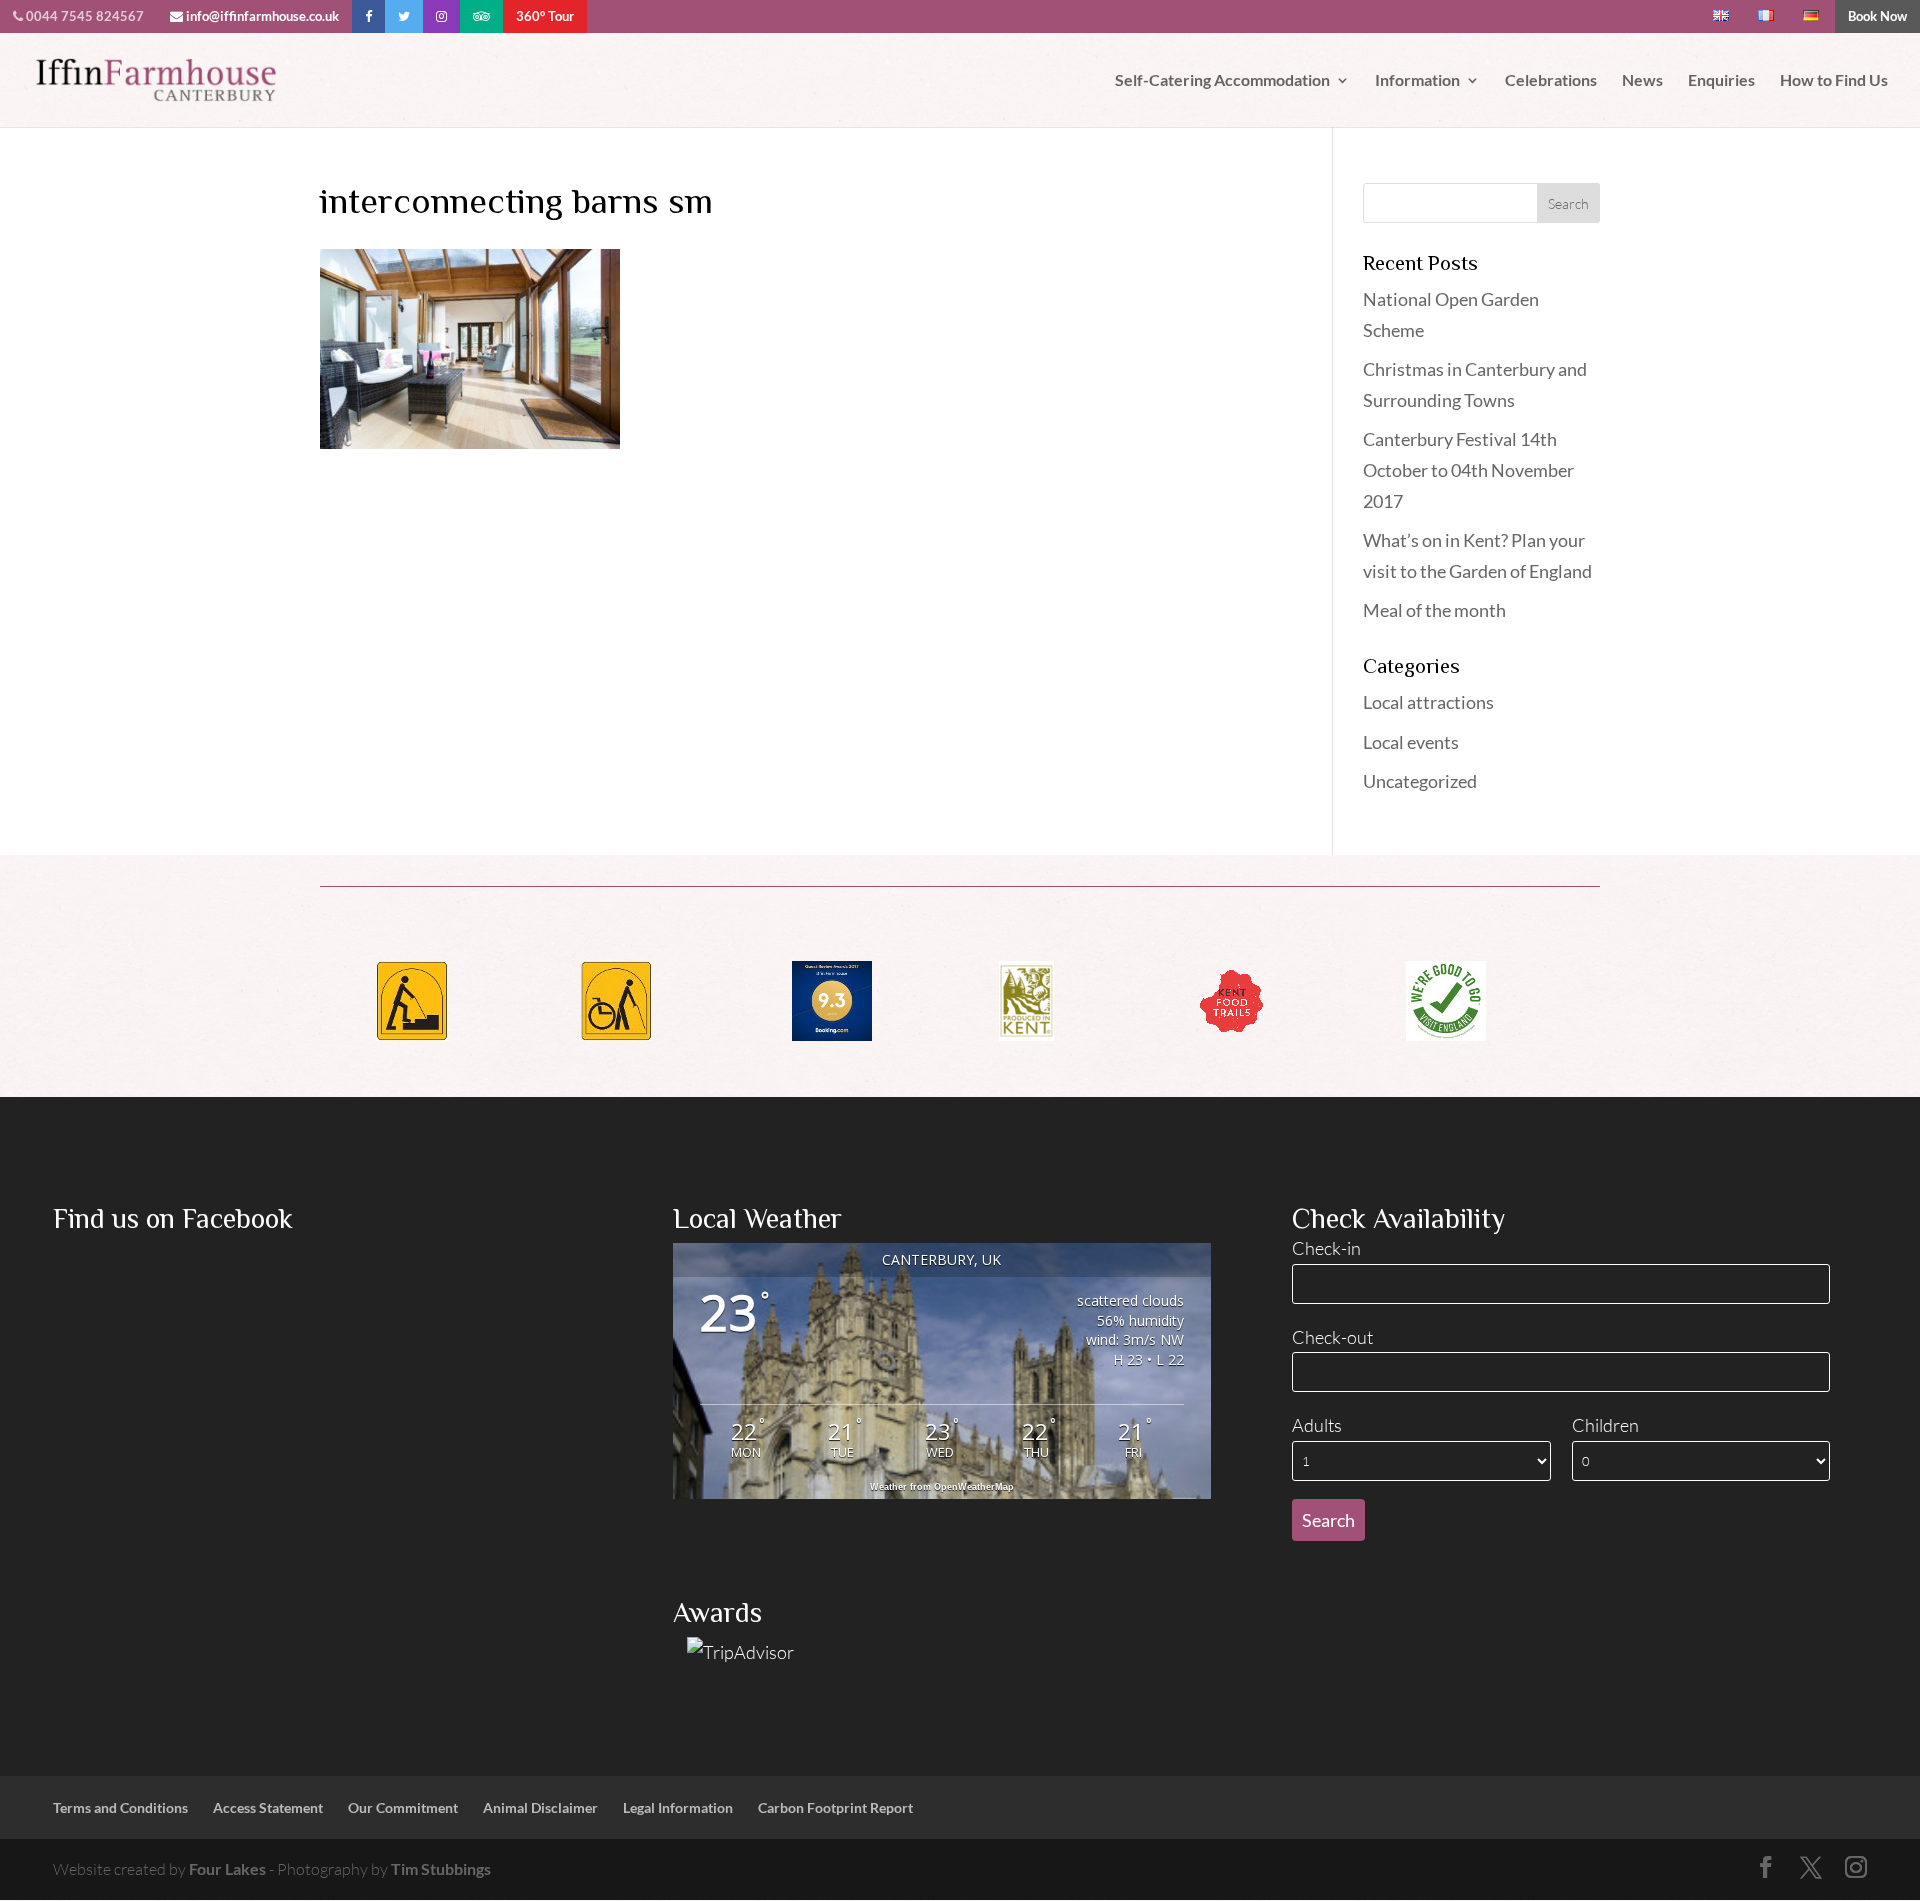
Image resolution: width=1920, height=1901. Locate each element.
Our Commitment (403, 1807)
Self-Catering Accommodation (1222, 81)
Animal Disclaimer (540, 1807)
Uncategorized (1420, 781)
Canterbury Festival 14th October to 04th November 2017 (1468, 469)
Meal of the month (1434, 610)
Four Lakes (227, 1868)
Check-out (1332, 1337)
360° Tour (545, 16)
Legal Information (678, 1807)
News (1642, 81)
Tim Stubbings (441, 1868)
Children (1605, 1425)
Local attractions (1428, 702)
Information (1417, 81)
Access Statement (268, 1807)
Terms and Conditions (120, 1807)
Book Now (1877, 16)
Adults (1317, 1425)
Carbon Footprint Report (835, 1807)
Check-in (1326, 1248)
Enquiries (1721, 81)
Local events (1411, 742)
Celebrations (1551, 81)
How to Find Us (1834, 81)
